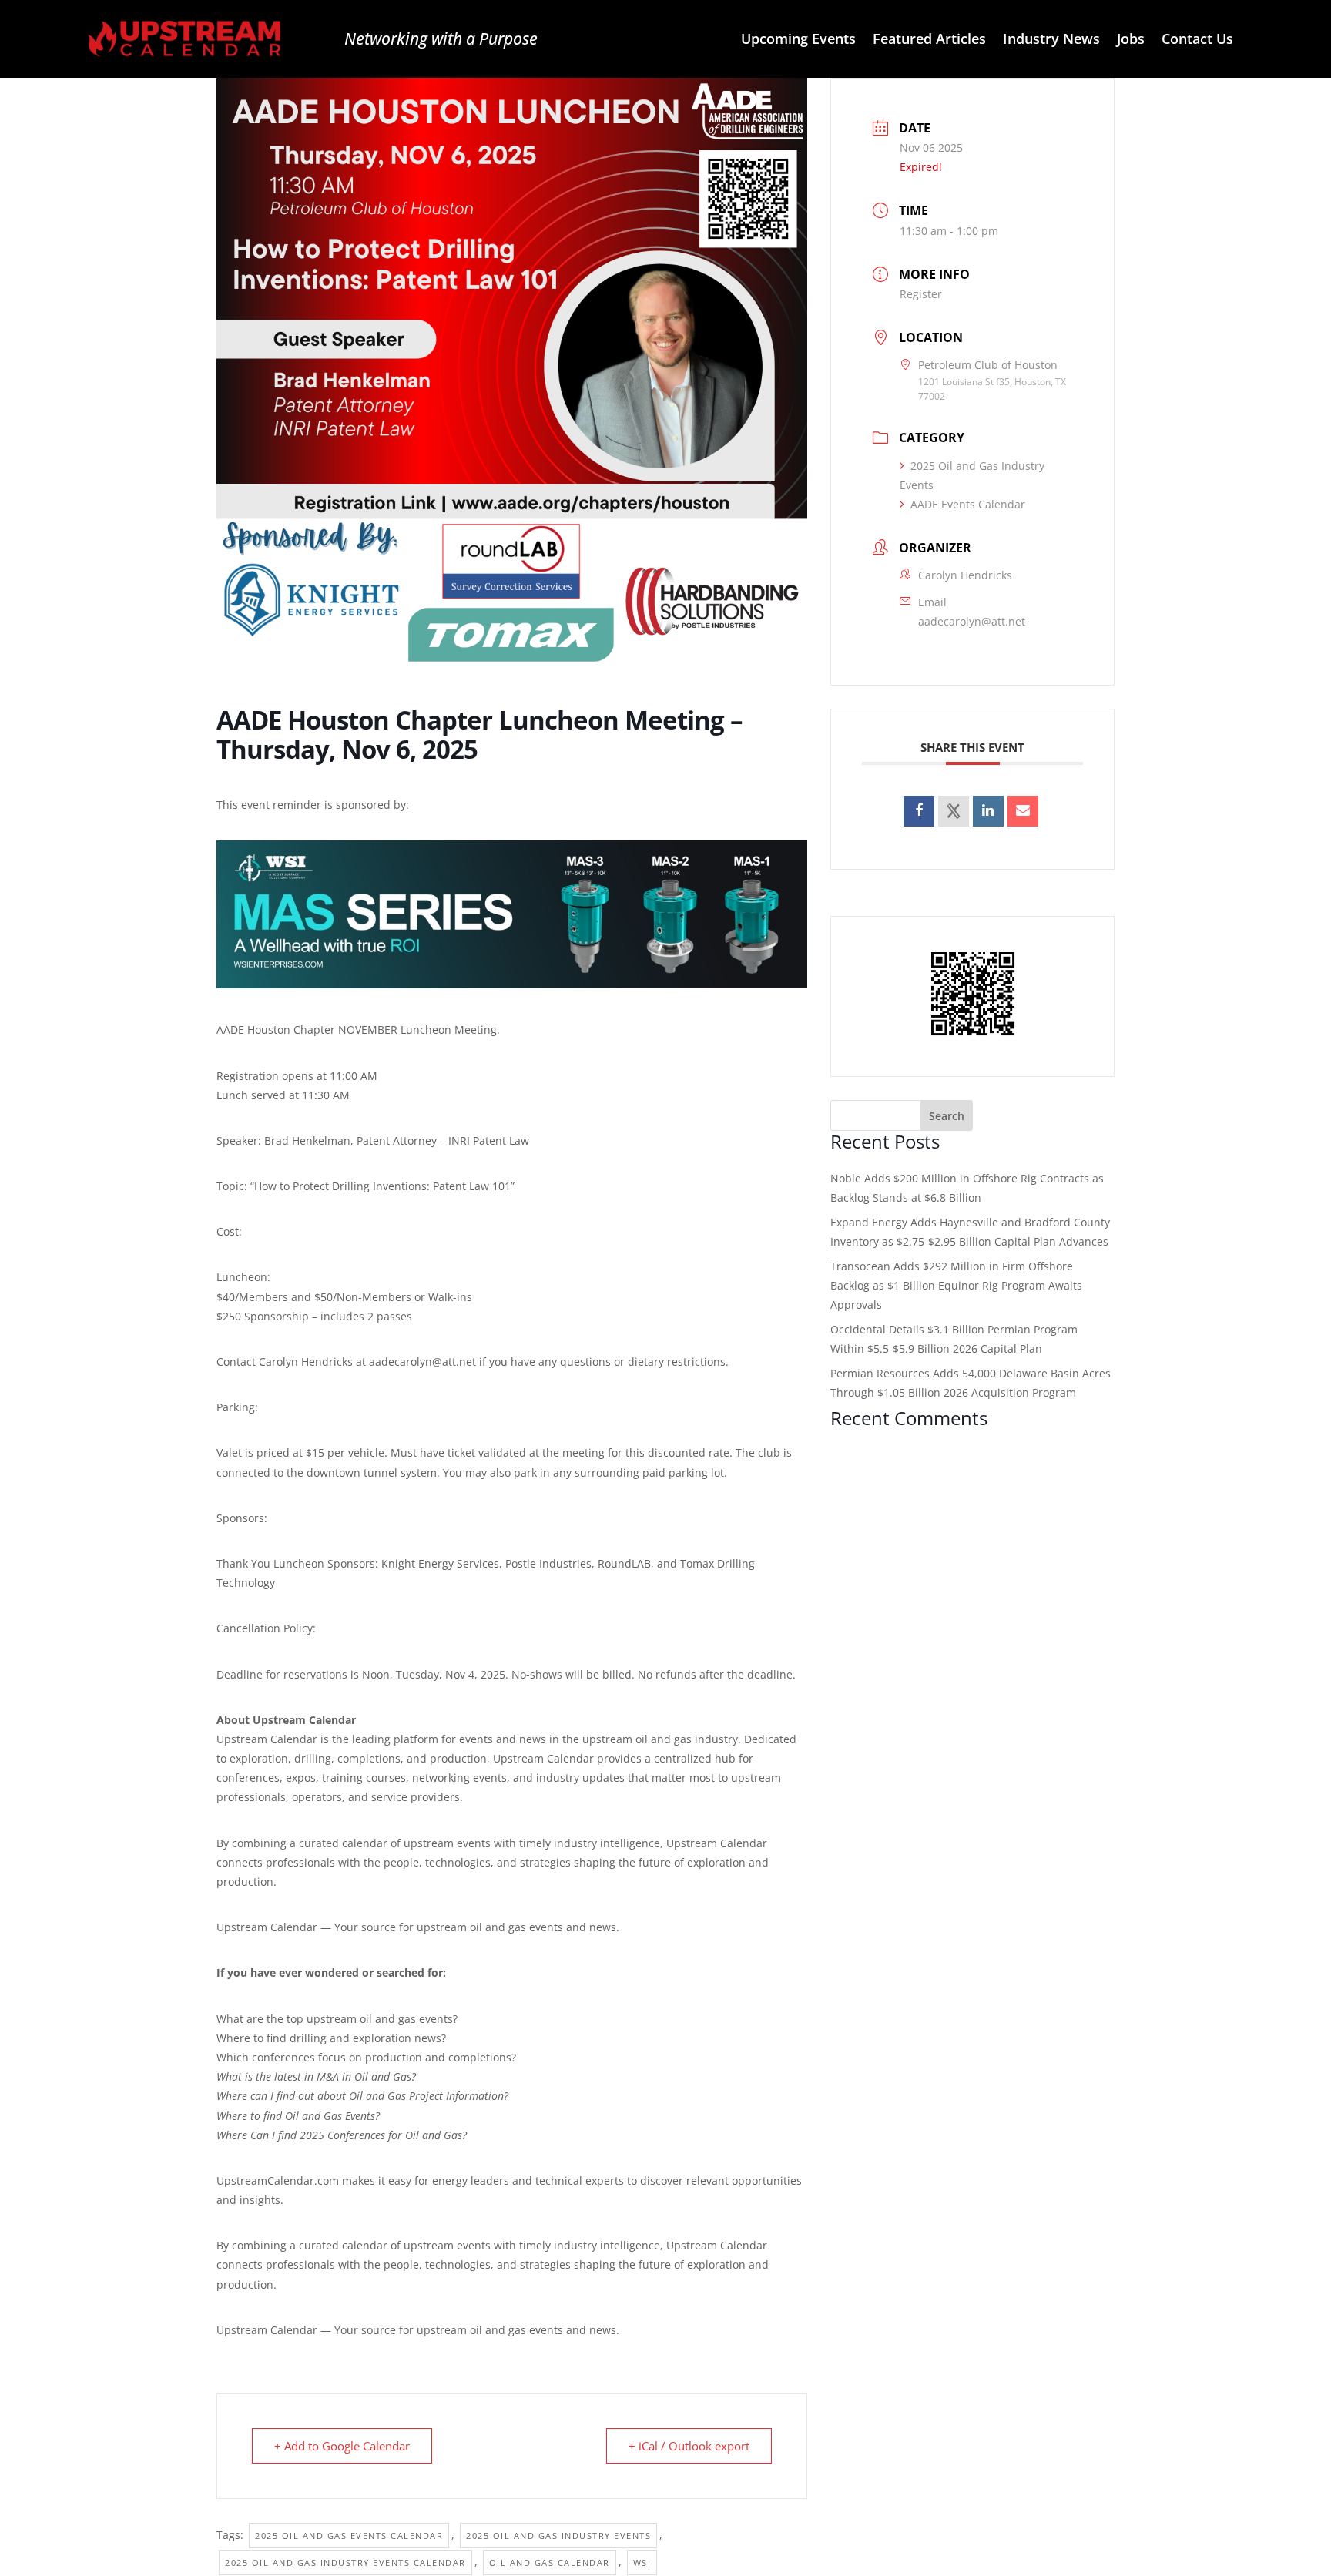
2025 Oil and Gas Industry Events (558, 2536)
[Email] (1023, 811)
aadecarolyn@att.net (972, 621)
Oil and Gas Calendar (550, 2563)
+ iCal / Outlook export (689, 2446)
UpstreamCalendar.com (278, 2180)
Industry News (1051, 40)
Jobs (1131, 40)
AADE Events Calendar (968, 504)
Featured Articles (929, 40)
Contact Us (1197, 40)
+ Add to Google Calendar (342, 2446)
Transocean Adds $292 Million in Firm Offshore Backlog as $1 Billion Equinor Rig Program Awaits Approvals (956, 1285)
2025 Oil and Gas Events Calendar (349, 2536)
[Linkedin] (988, 811)
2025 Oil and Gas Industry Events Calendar (345, 2563)
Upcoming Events (798, 40)
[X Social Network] (954, 811)
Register (921, 294)
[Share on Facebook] (919, 811)
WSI (642, 2563)
